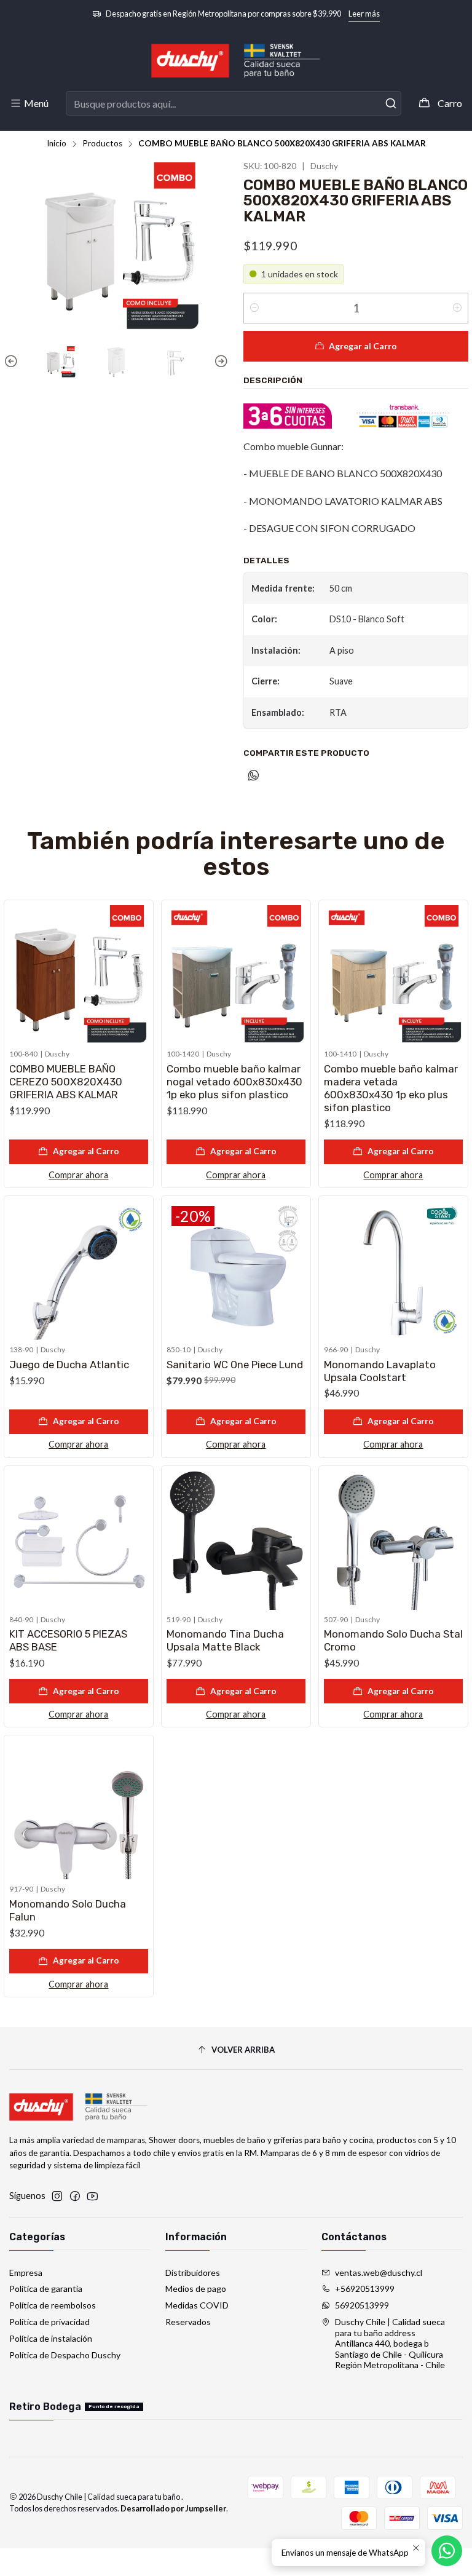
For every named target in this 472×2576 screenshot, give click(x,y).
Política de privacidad (49, 2322)
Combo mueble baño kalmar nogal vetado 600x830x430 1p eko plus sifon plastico (234, 1082)
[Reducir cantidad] (254, 308)
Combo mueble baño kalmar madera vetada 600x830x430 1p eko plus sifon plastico (391, 1088)
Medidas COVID (197, 2305)
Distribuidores (193, 2273)
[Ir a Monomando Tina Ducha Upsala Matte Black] (236, 1540)
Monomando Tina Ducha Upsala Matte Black (225, 1640)
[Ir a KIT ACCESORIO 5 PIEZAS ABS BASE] (79, 1540)
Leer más (364, 14)
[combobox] (233, 103)
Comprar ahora (78, 1175)
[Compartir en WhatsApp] (254, 776)
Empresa (26, 2273)
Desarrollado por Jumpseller (173, 2508)
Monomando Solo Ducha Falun (68, 1910)
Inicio (57, 144)
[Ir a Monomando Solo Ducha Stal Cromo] (393, 1540)
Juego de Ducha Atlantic (69, 1365)
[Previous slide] (13, 362)
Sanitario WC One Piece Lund (235, 1365)
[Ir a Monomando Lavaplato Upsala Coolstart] (393, 1270)
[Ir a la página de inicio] (236, 61)
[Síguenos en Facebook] (75, 2196)
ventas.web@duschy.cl (379, 2273)
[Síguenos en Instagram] (57, 2196)
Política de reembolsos (53, 2305)
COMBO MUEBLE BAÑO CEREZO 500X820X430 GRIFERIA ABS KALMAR (66, 1082)
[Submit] (391, 103)
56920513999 (362, 2305)
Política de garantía (46, 2289)
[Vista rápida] (138, 972)
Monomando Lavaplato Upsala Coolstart (380, 1371)
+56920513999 (365, 2289)
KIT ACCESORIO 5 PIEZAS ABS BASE (68, 1640)
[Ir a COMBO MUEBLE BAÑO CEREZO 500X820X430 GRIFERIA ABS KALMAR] (79, 975)
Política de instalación (51, 2338)
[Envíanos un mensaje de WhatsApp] (447, 2551)
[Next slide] (219, 362)
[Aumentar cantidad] (457, 308)
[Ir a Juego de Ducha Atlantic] (79, 1270)
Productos (102, 144)
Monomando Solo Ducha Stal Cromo (393, 1640)
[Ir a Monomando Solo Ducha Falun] (79, 1810)
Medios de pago (196, 2289)
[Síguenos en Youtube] (92, 2196)
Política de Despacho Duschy (65, 2355)
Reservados (188, 2322)
